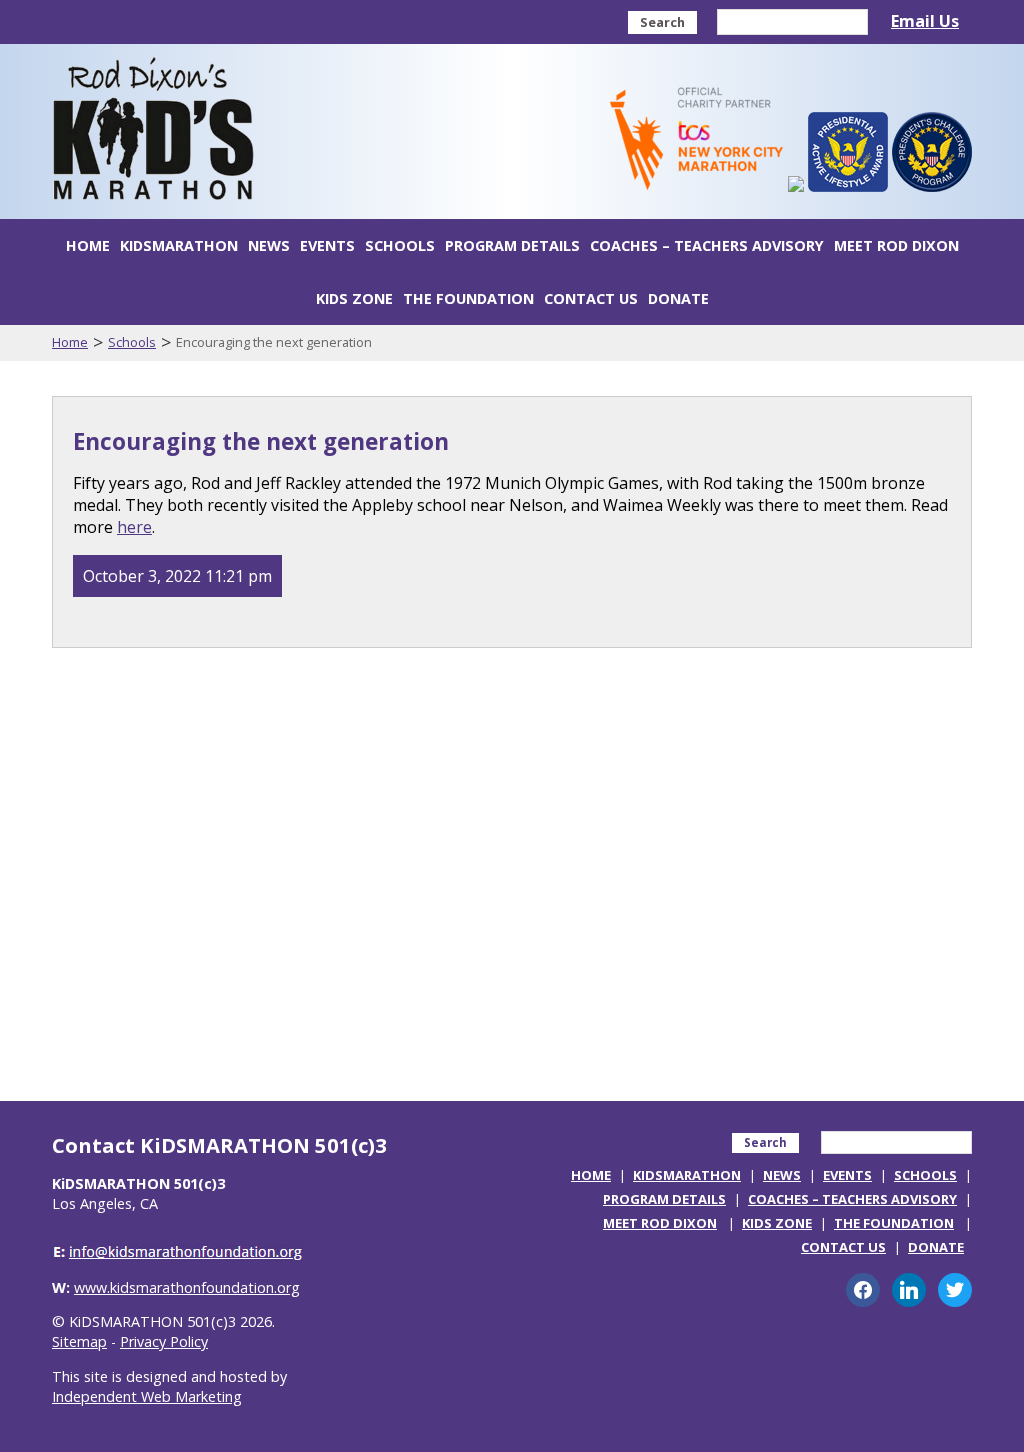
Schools (400, 245)
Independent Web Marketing (147, 1396)
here (134, 527)
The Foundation (468, 298)
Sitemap (79, 1341)
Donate (678, 298)
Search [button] (662, 22)
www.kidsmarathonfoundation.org (187, 1287)
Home (88, 245)
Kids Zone (354, 298)
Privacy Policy (164, 1341)
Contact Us (591, 298)
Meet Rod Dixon (896, 245)
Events (327, 245)
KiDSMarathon (179, 245)
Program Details (512, 245)
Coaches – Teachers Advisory (707, 245)
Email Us (925, 21)
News (269, 245)
